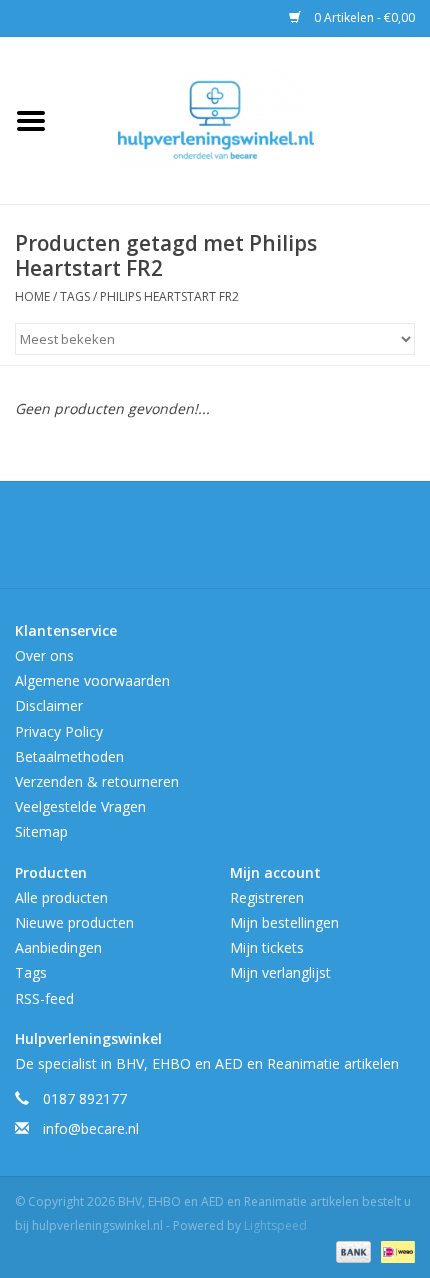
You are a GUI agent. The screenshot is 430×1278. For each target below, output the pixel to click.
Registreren (267, 897)
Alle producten (61, 897)
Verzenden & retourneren (97, 781)
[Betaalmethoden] (351, 1250)
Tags (75, 296)
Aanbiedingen (58, 947)
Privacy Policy (59, 731)
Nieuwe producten (74, 922)
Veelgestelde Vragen (80, 806)
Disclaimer (49, 705)
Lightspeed (275, 1225)
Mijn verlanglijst (280, 972)
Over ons (44, 655)
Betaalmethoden (69, 756)
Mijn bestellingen (284, 922)
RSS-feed (44, 998)
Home (32, 296)
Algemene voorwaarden (92, 680)
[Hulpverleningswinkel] (246, 118)
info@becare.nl (91, 1128)
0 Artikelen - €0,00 (363, 17)
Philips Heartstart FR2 (169, 296)
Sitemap (41, 831)
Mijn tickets (267, 947)
